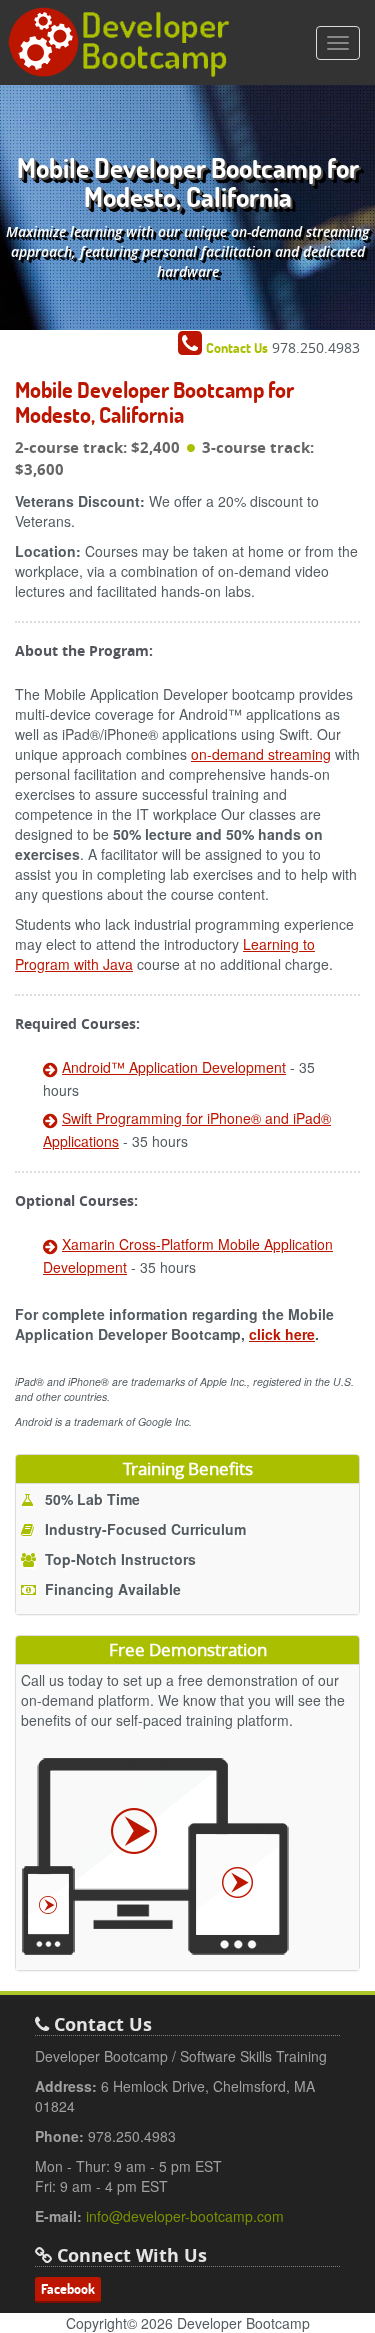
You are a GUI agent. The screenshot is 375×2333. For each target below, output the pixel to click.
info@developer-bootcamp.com (185, 2216)
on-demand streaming (261, 754)
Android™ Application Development (174, 1067)
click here (282, 1334)
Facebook (68, 2289)
